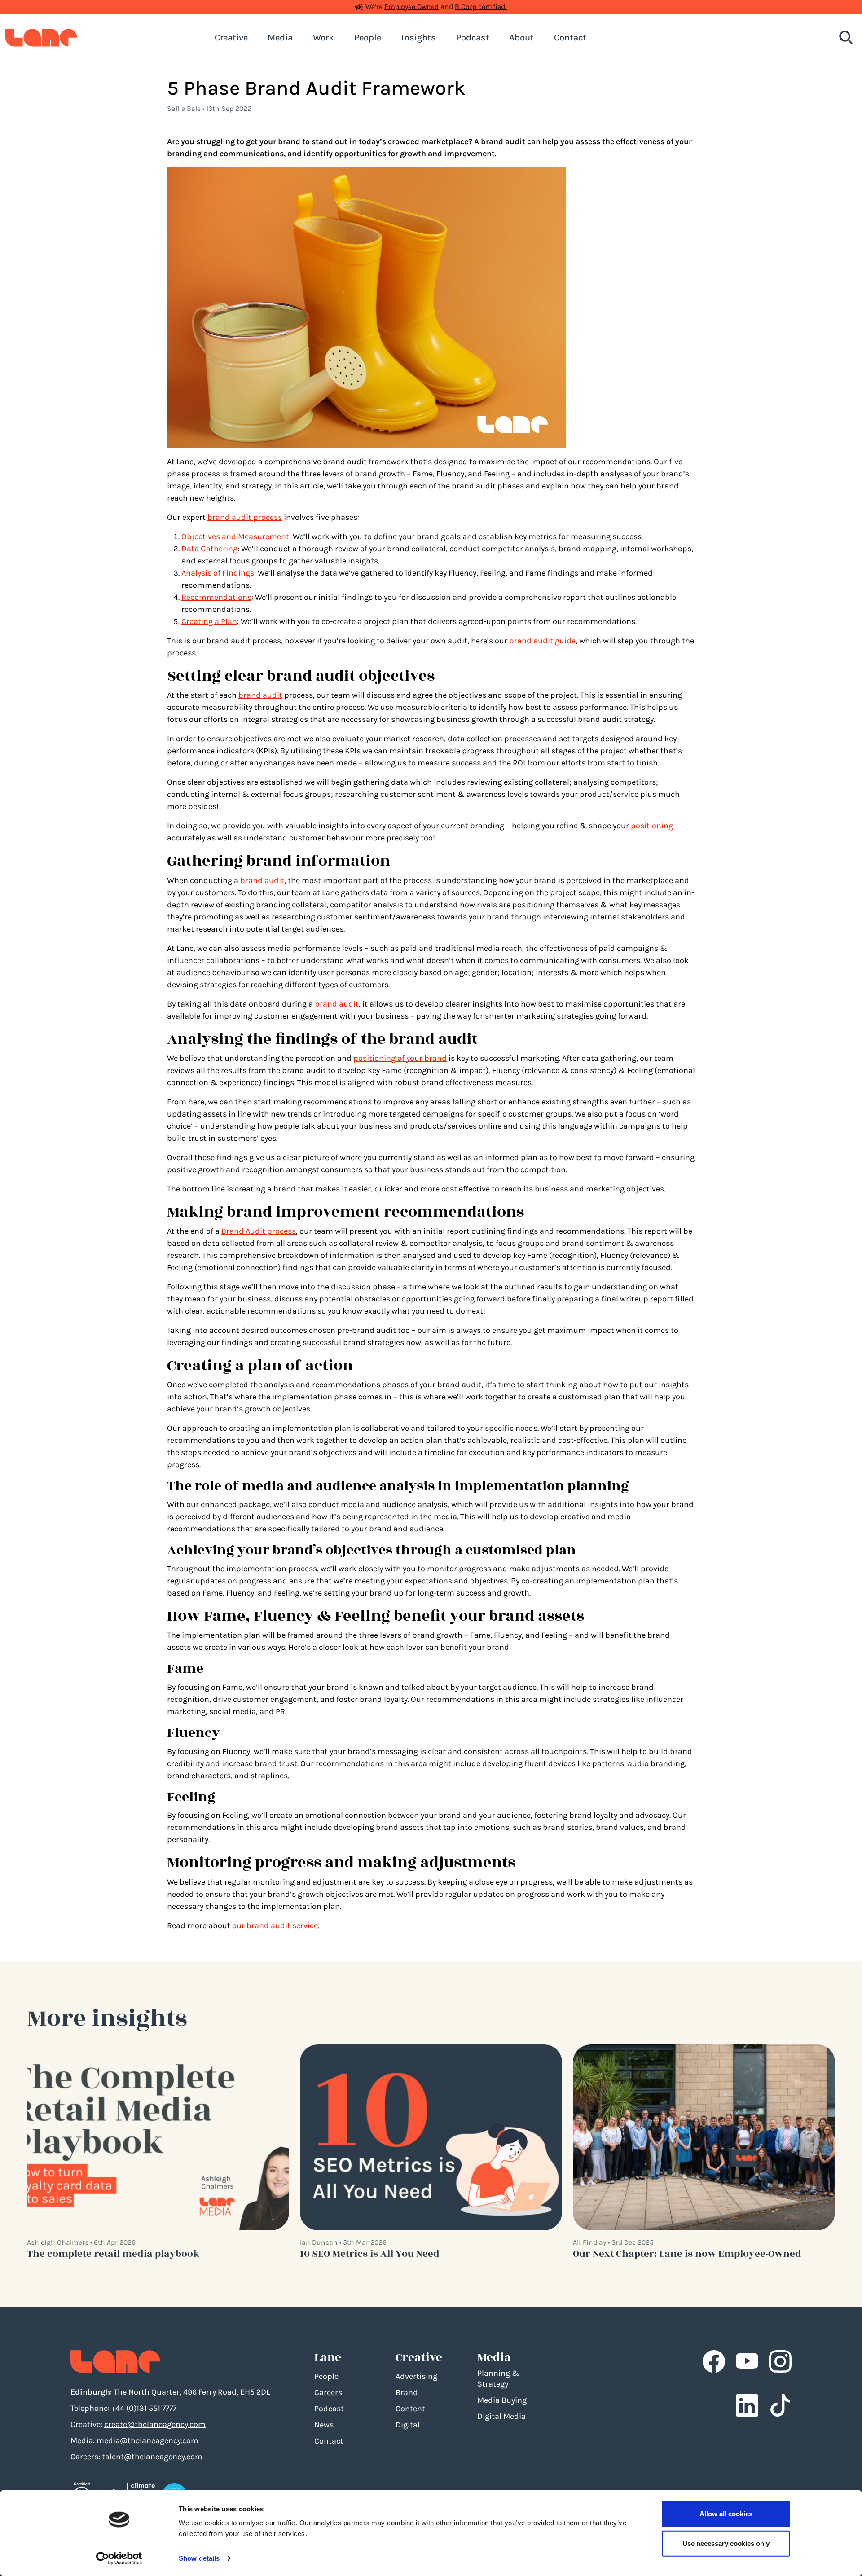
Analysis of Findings (218, 573)
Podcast (329, 2409)
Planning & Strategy (498, 2378)
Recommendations (216, 597)
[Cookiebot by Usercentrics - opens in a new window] (119, 2558)
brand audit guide (542, 641)
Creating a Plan (209, 621)
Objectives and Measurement (235, 536)
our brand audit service (275, 1925)
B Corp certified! (481, 7)
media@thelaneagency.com (147, 2440)
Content (410, 2409)
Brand (407, 2392)
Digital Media (501, 2416)
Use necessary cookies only (726, 2543)
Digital (408, 2425)
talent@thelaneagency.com (152, 2457)
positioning (652, 826)
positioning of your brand (400, 1058)
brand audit (260, 695)
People (326, 2376)
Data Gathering (209, 549)
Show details (199, 2558)
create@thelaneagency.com (155, 2424)
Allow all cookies (726, 2514)
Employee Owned (411, 7)
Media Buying (502, 2400)
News (324, 2425)
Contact (329, 2441)
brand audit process (245, 517)
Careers (328, 2392)
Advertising (416, 2376)
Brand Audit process (259, 1231)
